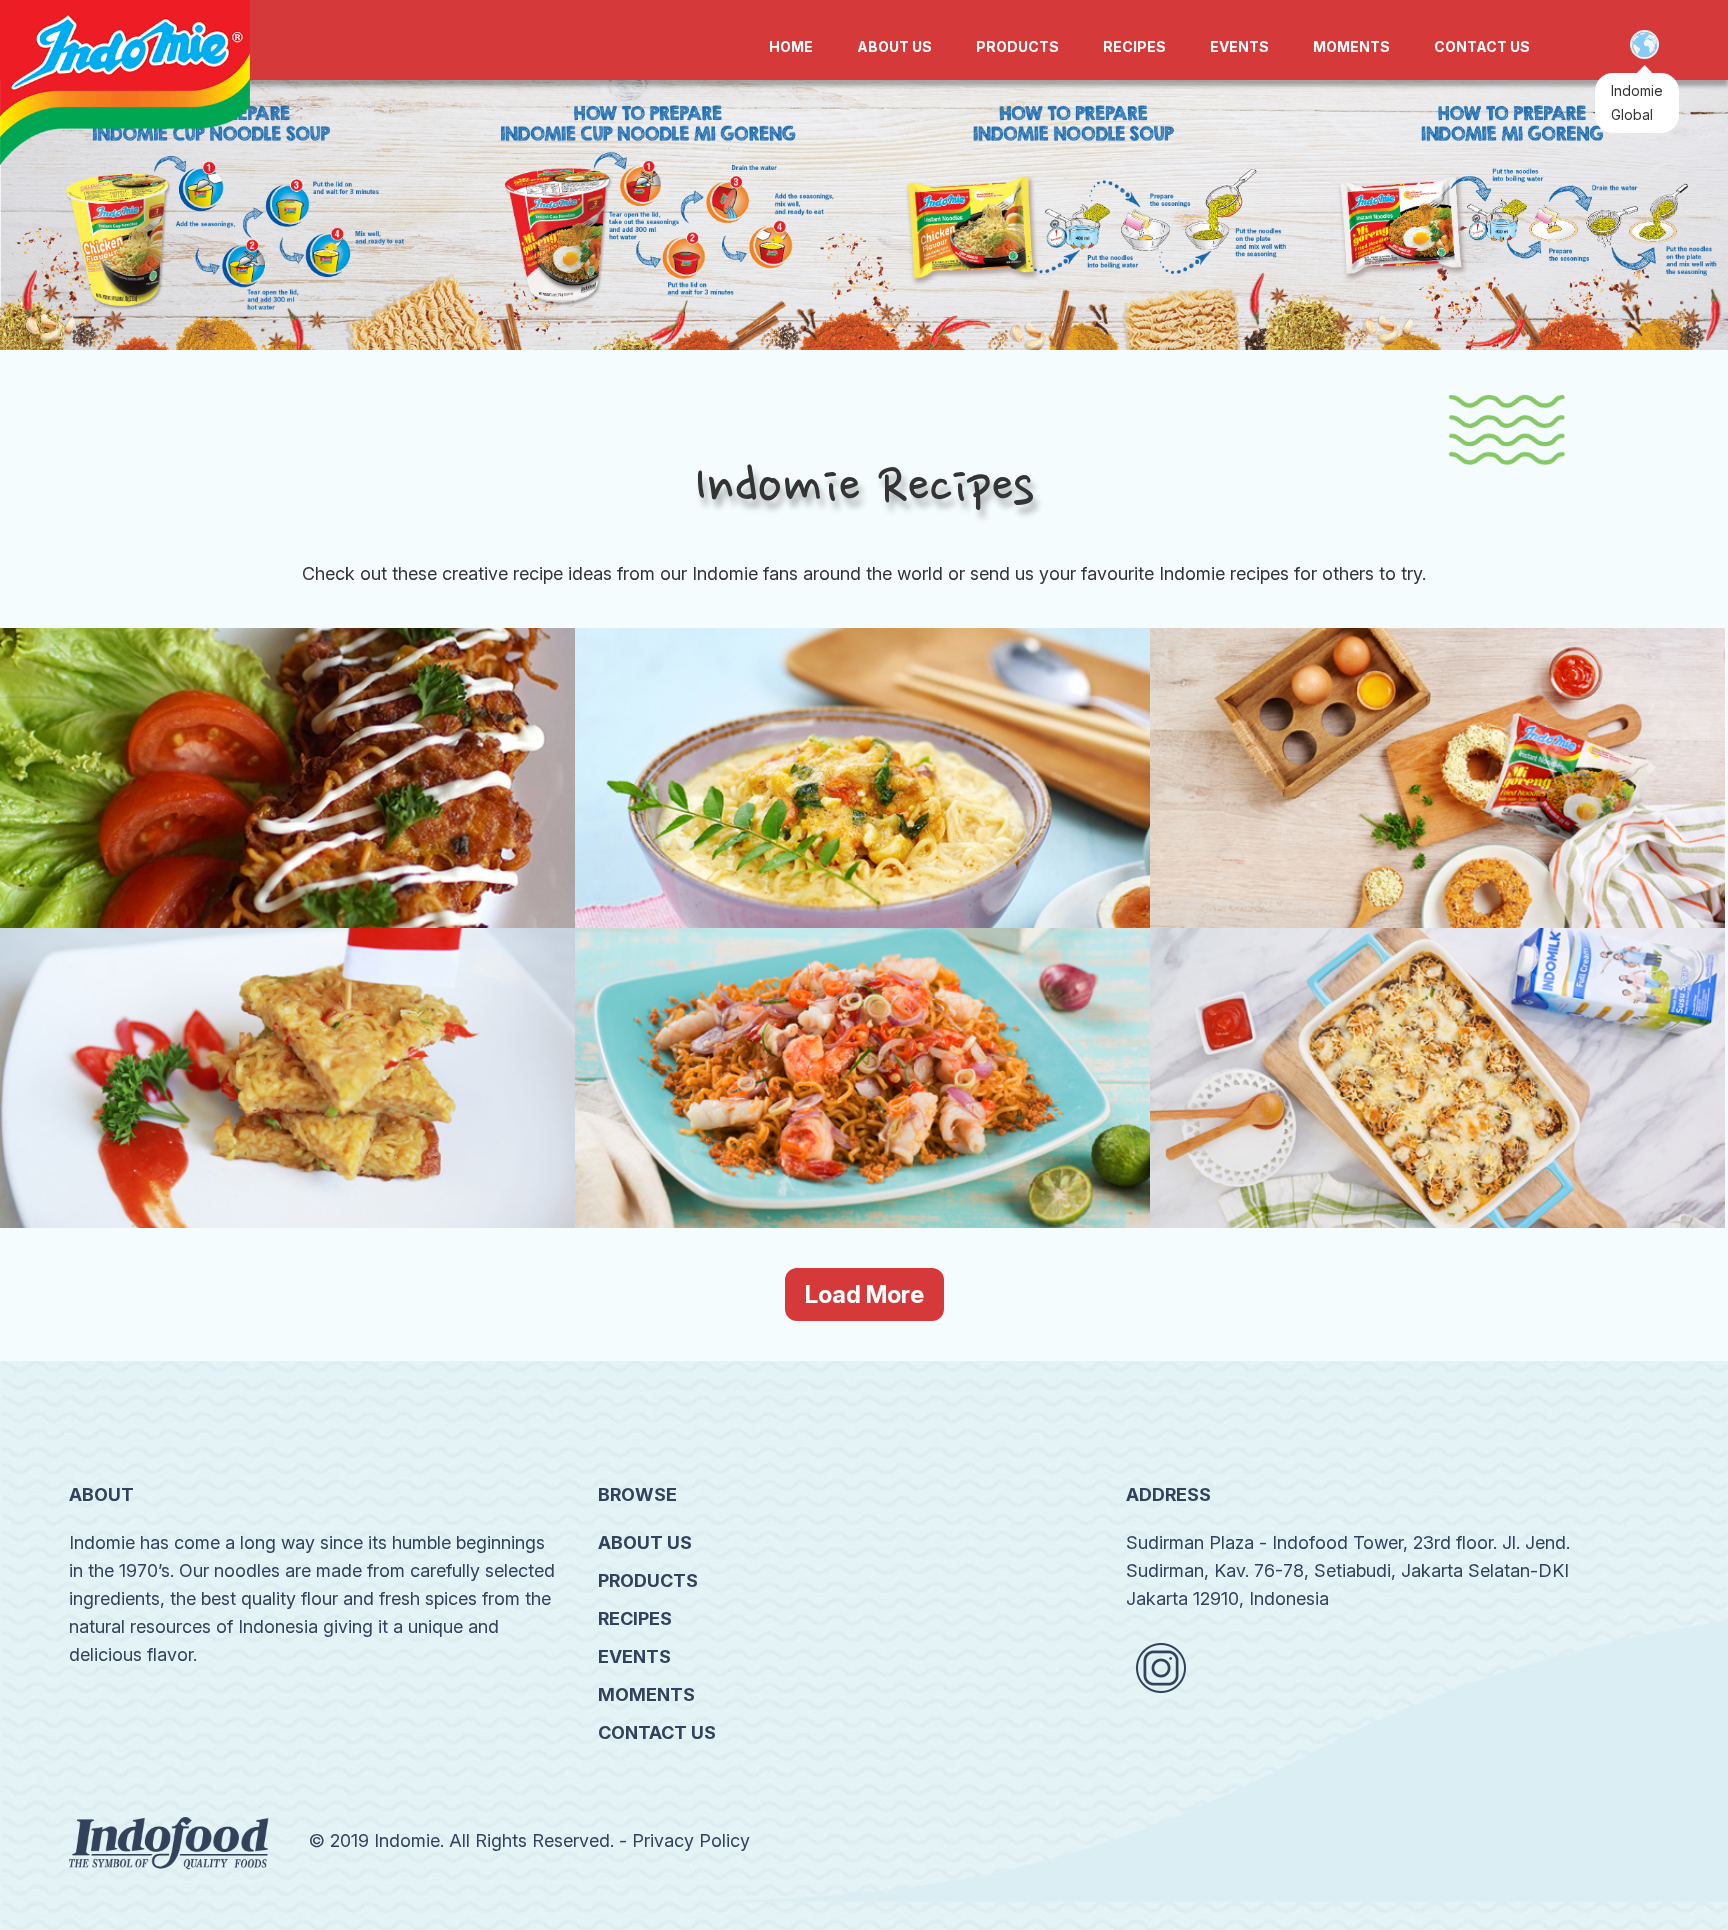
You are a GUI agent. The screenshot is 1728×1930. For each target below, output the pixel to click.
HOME (791, 46)
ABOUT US (894, 46)
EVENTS (1239, 46)
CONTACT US (1482, 46)
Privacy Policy (691, 1840)
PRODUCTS (1017, 46)
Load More (864, 1294)
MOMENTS (1351, 46)
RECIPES (1134, 46)
